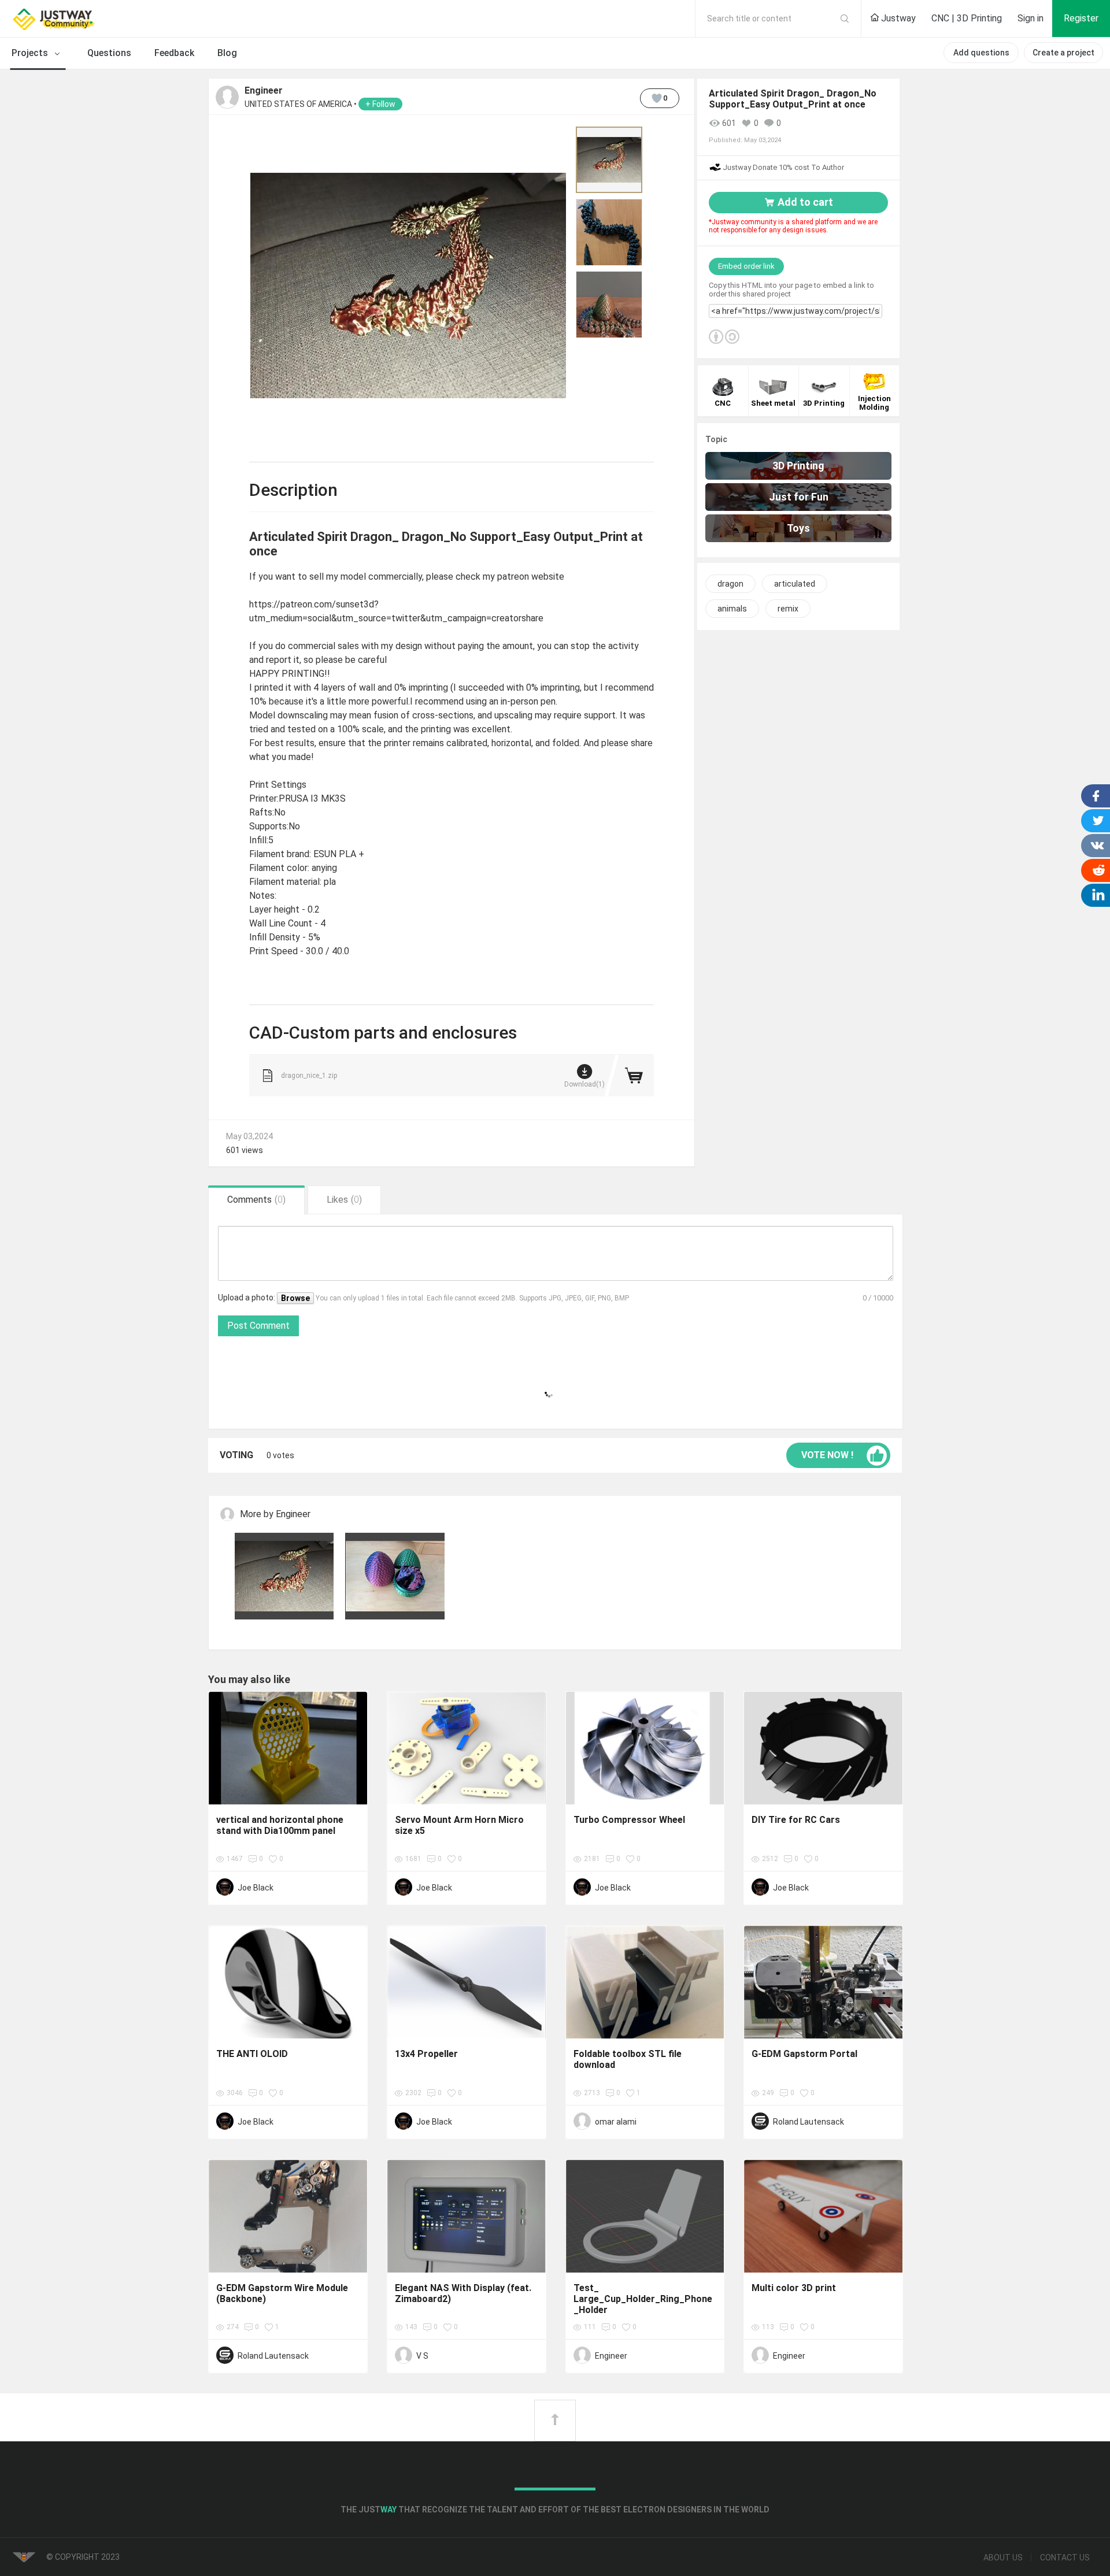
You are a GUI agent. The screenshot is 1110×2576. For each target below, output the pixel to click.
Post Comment (258, 1326)
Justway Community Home (84, 18)
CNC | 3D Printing (967, 18)
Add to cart (805, 202)
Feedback (174, 53)
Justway (897, 18)
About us (1003, 2558)
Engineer (264, 91)
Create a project (1063, 53)
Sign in (1031, 18)
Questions (109, 53)
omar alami (616, 2122)
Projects (31, 53)
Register (1081, 18)
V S (422, 2356)
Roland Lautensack (809, 2122)
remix (788, 609)
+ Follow (380, 104)
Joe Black (256, 1888)
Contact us (1065, 2558)
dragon (730, 584)
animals (732, 609)
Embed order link (746, 266)
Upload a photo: (247, 1298)
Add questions (981, 53)
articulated (795, 584)
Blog (227, 53)
